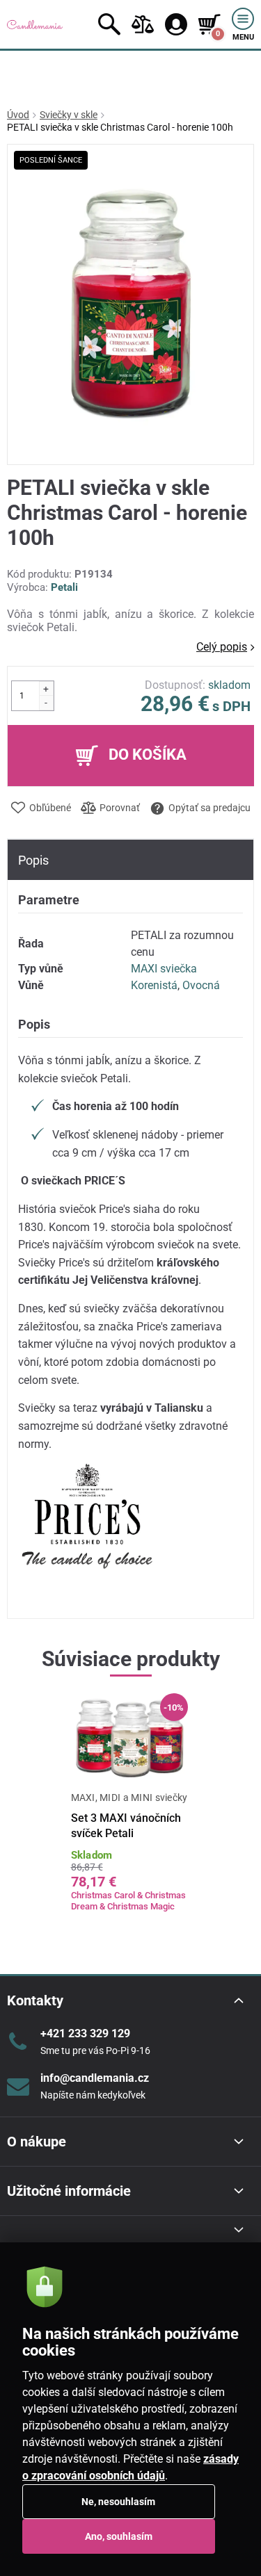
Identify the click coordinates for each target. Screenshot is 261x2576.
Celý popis (222, 647)
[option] (131, 1812)
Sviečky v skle (69, 115)
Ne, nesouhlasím (118, 2502)
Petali (64, 587)
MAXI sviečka (164, 969)
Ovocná (201, 985)
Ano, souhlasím (119, 2536)
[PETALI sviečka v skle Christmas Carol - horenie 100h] (130, 305)
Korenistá (154, 985)
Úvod (18, 115)
